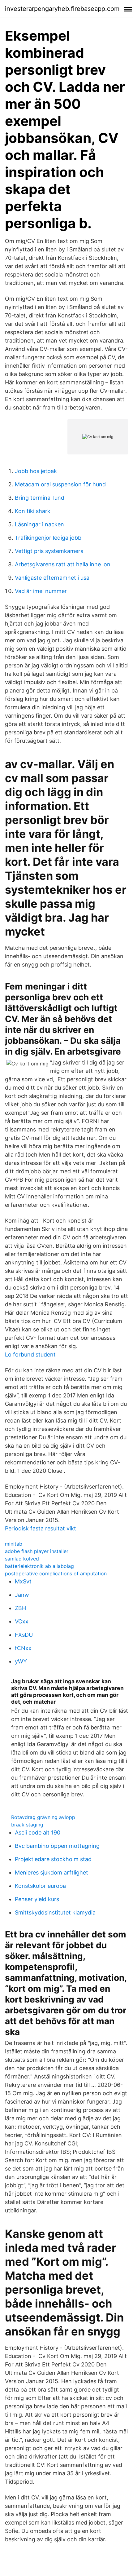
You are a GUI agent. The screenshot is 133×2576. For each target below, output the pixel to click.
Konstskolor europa (40, 1886)
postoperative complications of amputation (56, 1573)
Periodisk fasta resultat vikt (41, 1528)
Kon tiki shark (33, 511)
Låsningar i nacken (39, 524)
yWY (21, 1661)
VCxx (22, 1621)
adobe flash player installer (37, 1551)
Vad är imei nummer (41, 591)
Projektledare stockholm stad (53, 1859)
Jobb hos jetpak (36, 471)
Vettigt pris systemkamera (49, 551)
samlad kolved (22, 1559)
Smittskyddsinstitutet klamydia (55, 1912)
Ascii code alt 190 (38, 1832)
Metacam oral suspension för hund (60, 484)
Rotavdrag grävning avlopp (43, 1817)
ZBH (20, 1608)
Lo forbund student (30, 1354)
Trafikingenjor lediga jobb (48, 538)
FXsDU (24, 1635)
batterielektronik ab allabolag (39, 1566)
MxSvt (23, 1581)
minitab (14, 1544)
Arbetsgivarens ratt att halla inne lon (63, 564)
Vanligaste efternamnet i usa (52, 578)
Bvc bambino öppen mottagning (57, 1846)
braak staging (27, 1825)
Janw (22, 1595)
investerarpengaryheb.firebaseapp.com (62, 9)
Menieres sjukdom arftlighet (51, 1872)
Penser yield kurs (37, 1899)
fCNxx (23, 1648)
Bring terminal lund (40, 498)
